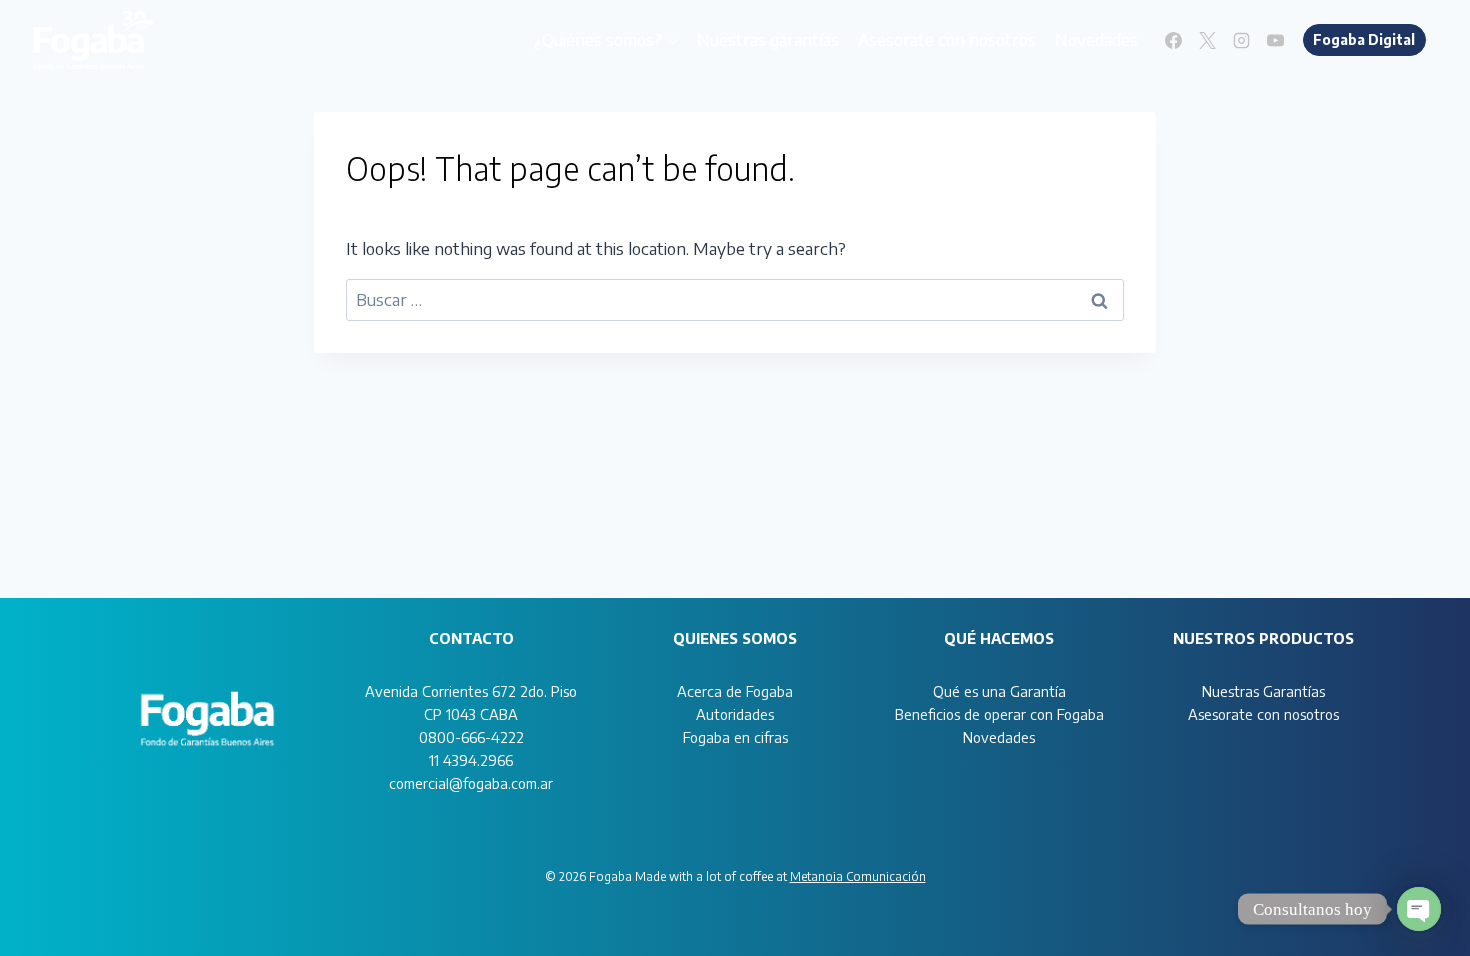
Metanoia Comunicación (858, 876)
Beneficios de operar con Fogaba (999, 714)
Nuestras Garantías (1263, 691)
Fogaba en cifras (735, 737)
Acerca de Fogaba (735, 691)
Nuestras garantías (768, 39)
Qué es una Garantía (999, 691)
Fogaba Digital (1364, 39)
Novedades (1096, 39)
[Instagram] (1242, 40)
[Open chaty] (1419, 909)
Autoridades (735, 714)
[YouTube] (1276, 40)
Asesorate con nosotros (947, 39)
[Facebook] (1174, 40)
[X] (1208, 40)
